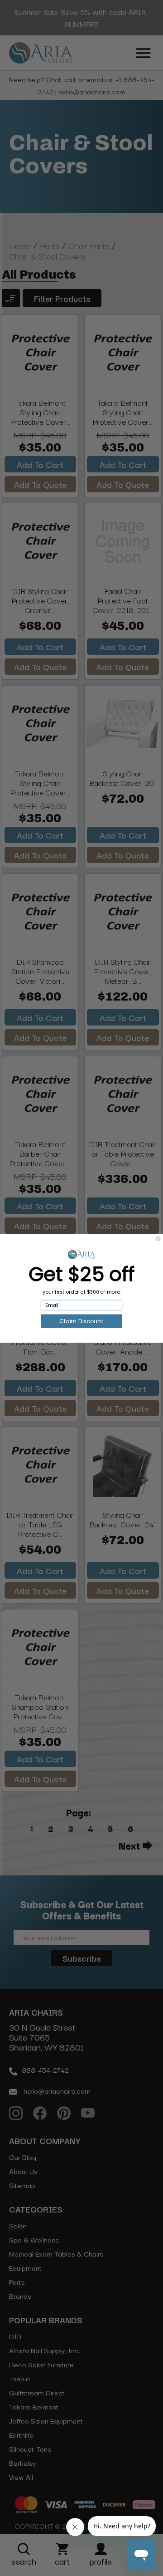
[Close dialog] (158, 1238)
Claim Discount (81, 1321)
